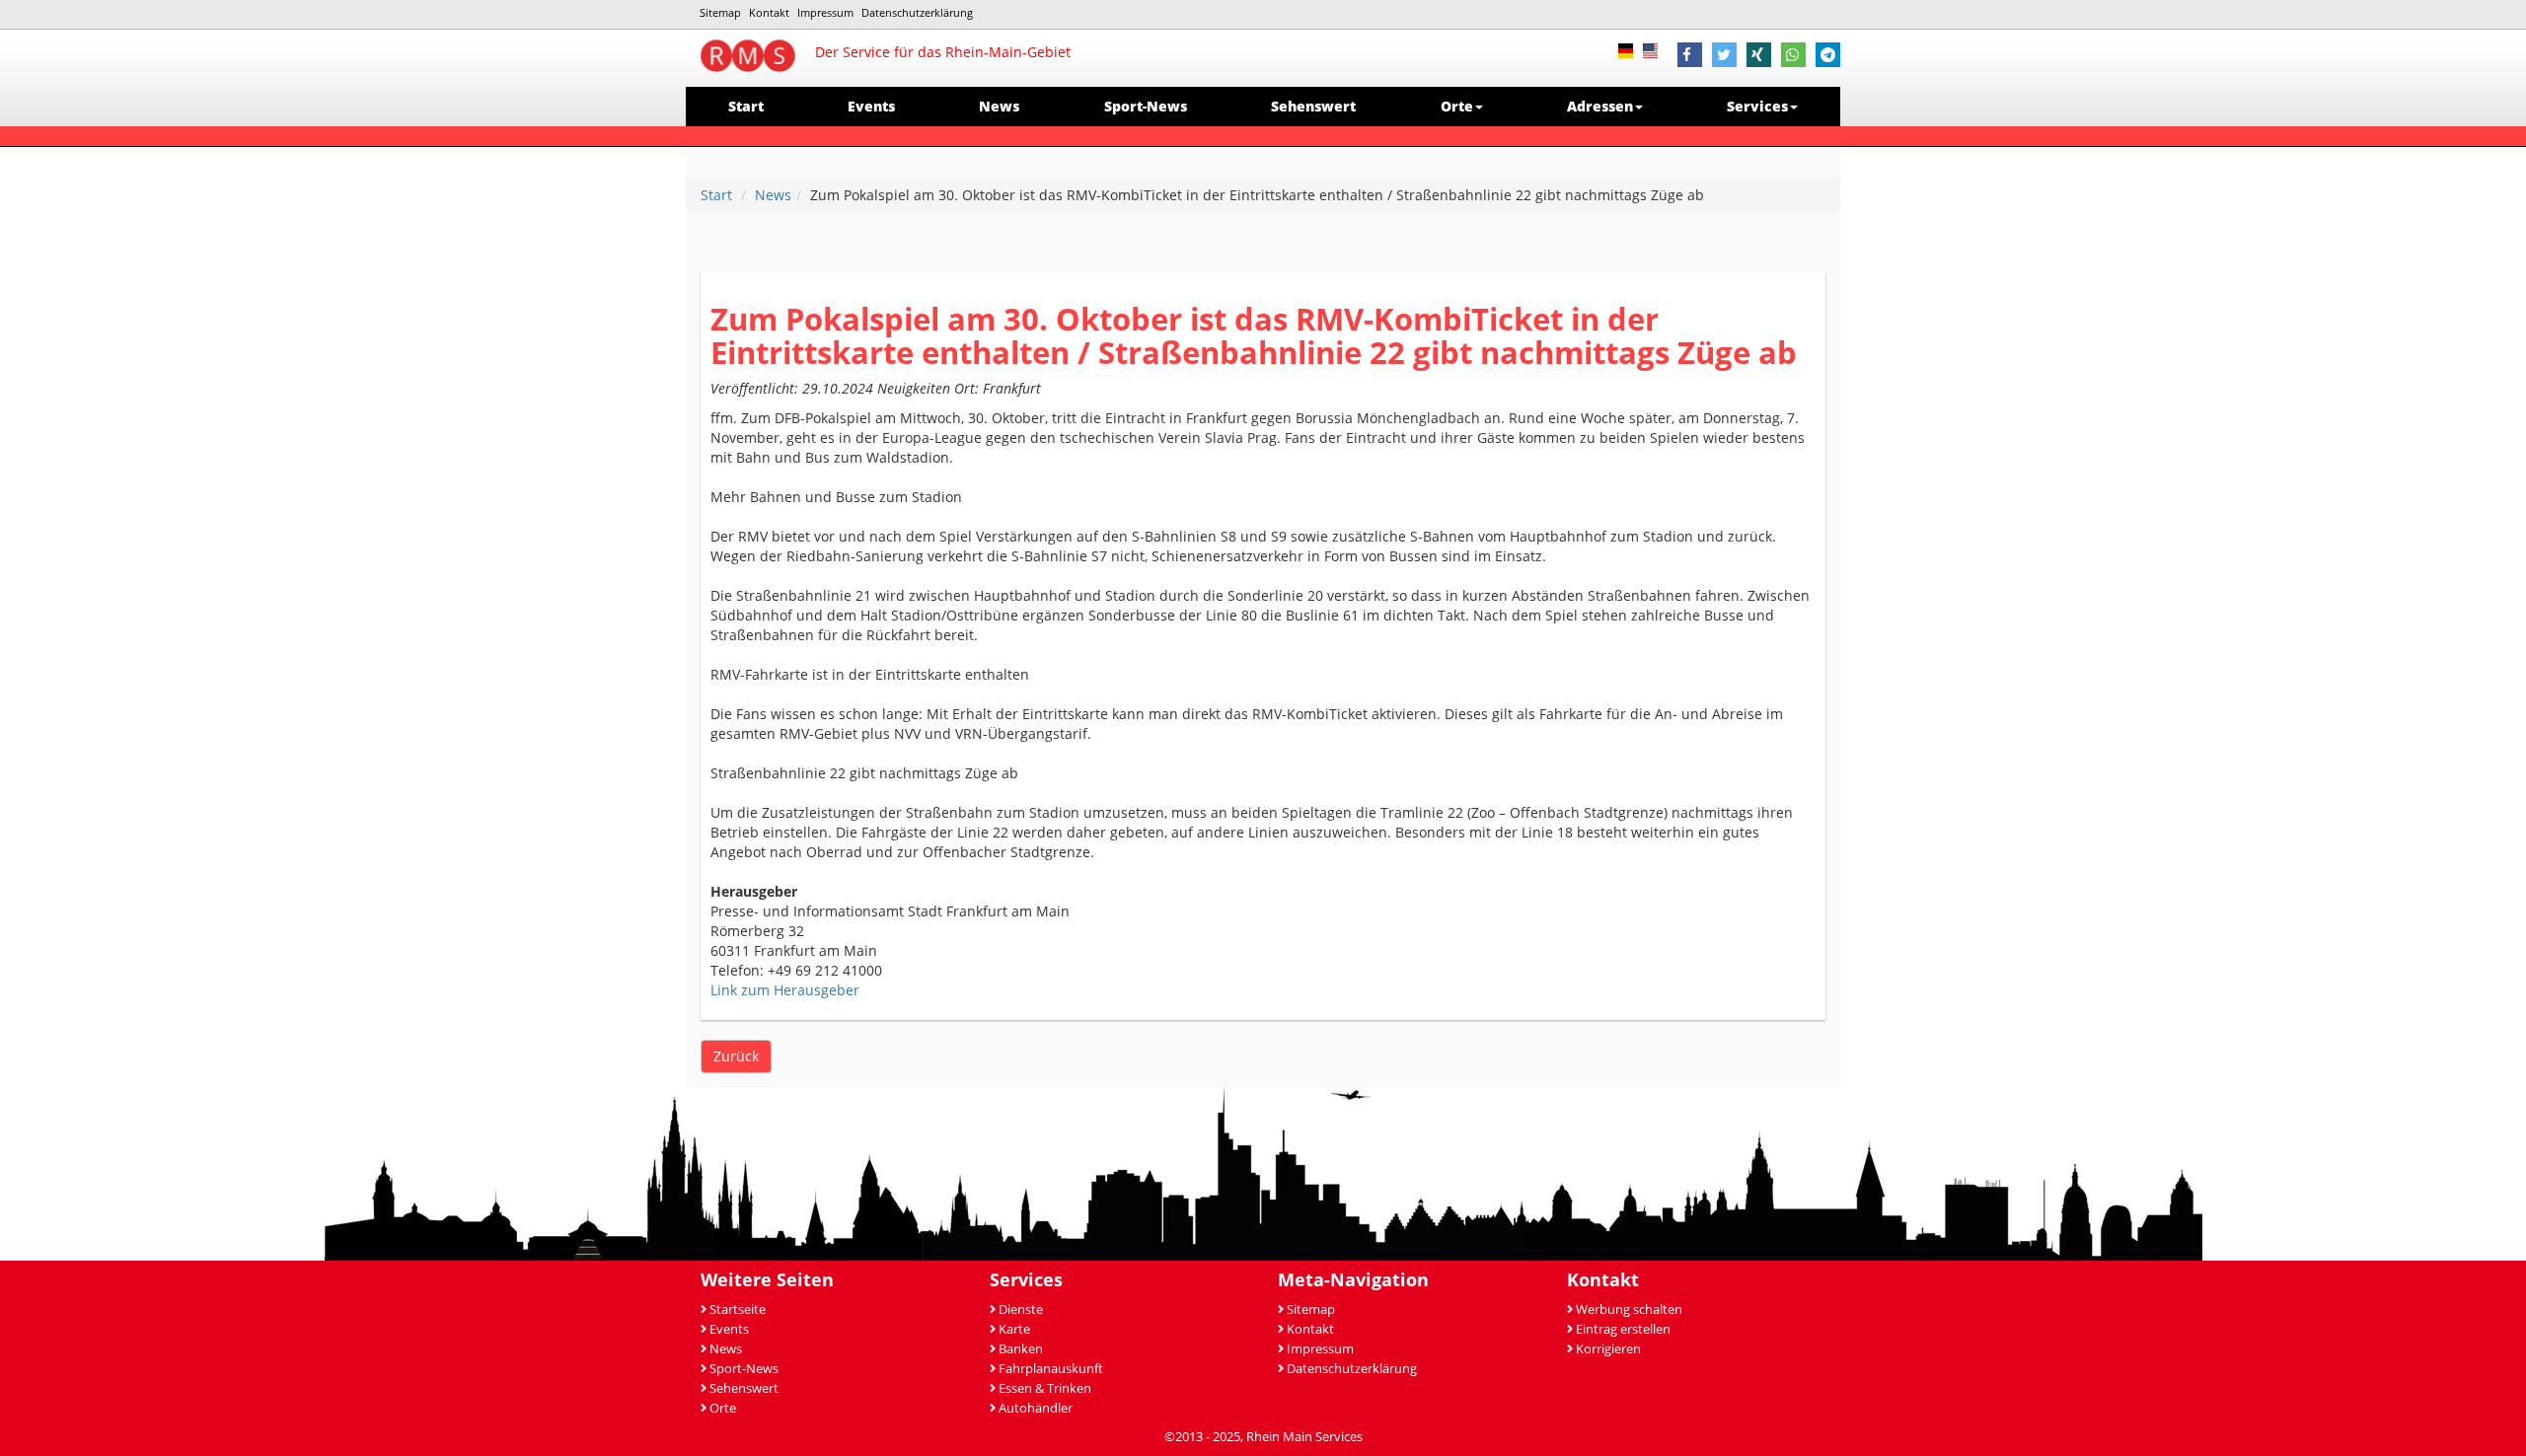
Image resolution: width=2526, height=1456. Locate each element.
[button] (1690, 57)
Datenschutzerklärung (917, 12)
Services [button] (1757, 106)
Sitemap (720, 12)
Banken (1021, 1349)
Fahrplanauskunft (1051, 1369)
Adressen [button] (1600, 106)
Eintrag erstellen (1623, 1329)
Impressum (825, 12)
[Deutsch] (1631, 49)
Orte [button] (1457, 106)
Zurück (736, 1056)
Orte (723, 1408)
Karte (1014, 1329)
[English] (1655, 49)
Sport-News (1146, 106)
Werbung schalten (1629, 1310)
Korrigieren (1608, 1349)
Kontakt (769, 12)
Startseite (738, 1310)
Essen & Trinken (1045, 1388)
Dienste (1021, 1310)
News (999, 106)
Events (871, 106)
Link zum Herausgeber (785, 990)
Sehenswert (1313, 106)
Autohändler (1036, 1408)
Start (746, 106)
